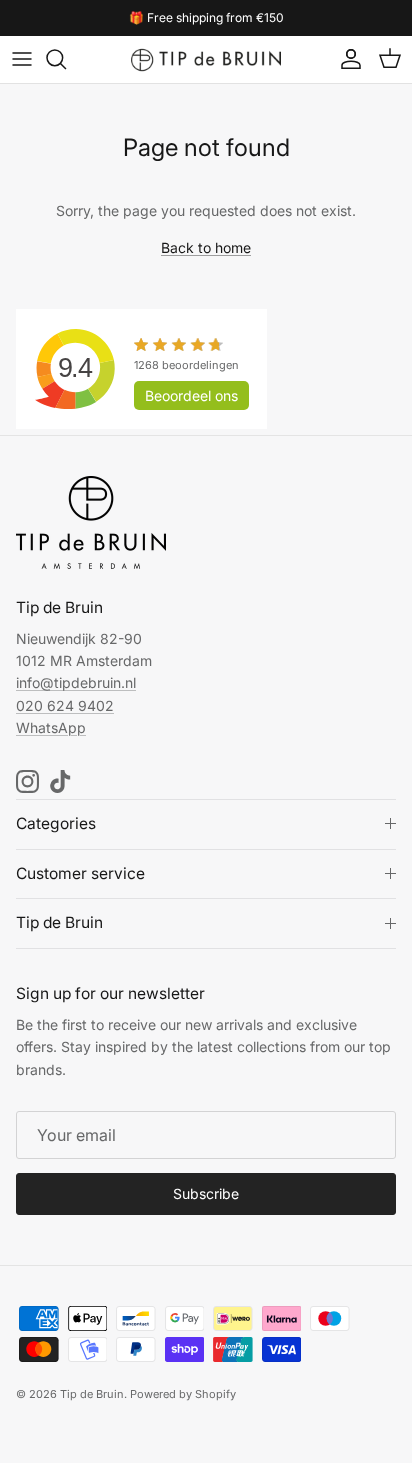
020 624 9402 (65, 705)
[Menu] (22, 59)
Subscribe (206, 1193)
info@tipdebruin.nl (76, 682)
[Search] (66, 59)
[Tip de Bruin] (206, 59)
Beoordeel (191, 395)
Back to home (206, 247)
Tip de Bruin (92, 1394)
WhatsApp (51, 727)
